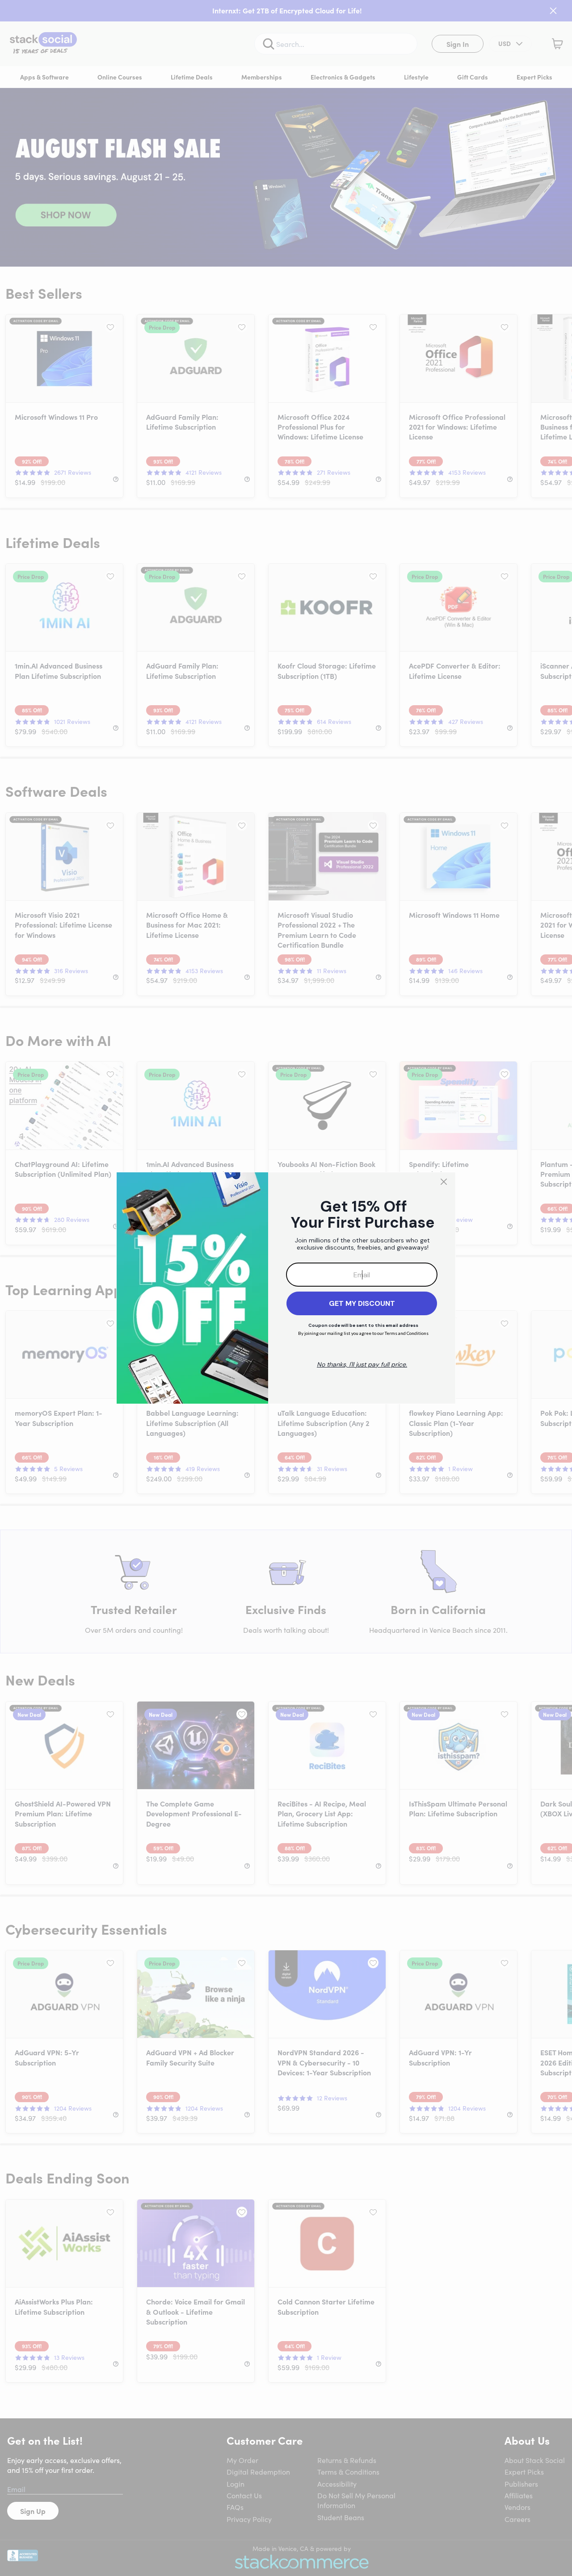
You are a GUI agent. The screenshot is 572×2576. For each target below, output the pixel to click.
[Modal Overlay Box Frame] (286, 1288)
